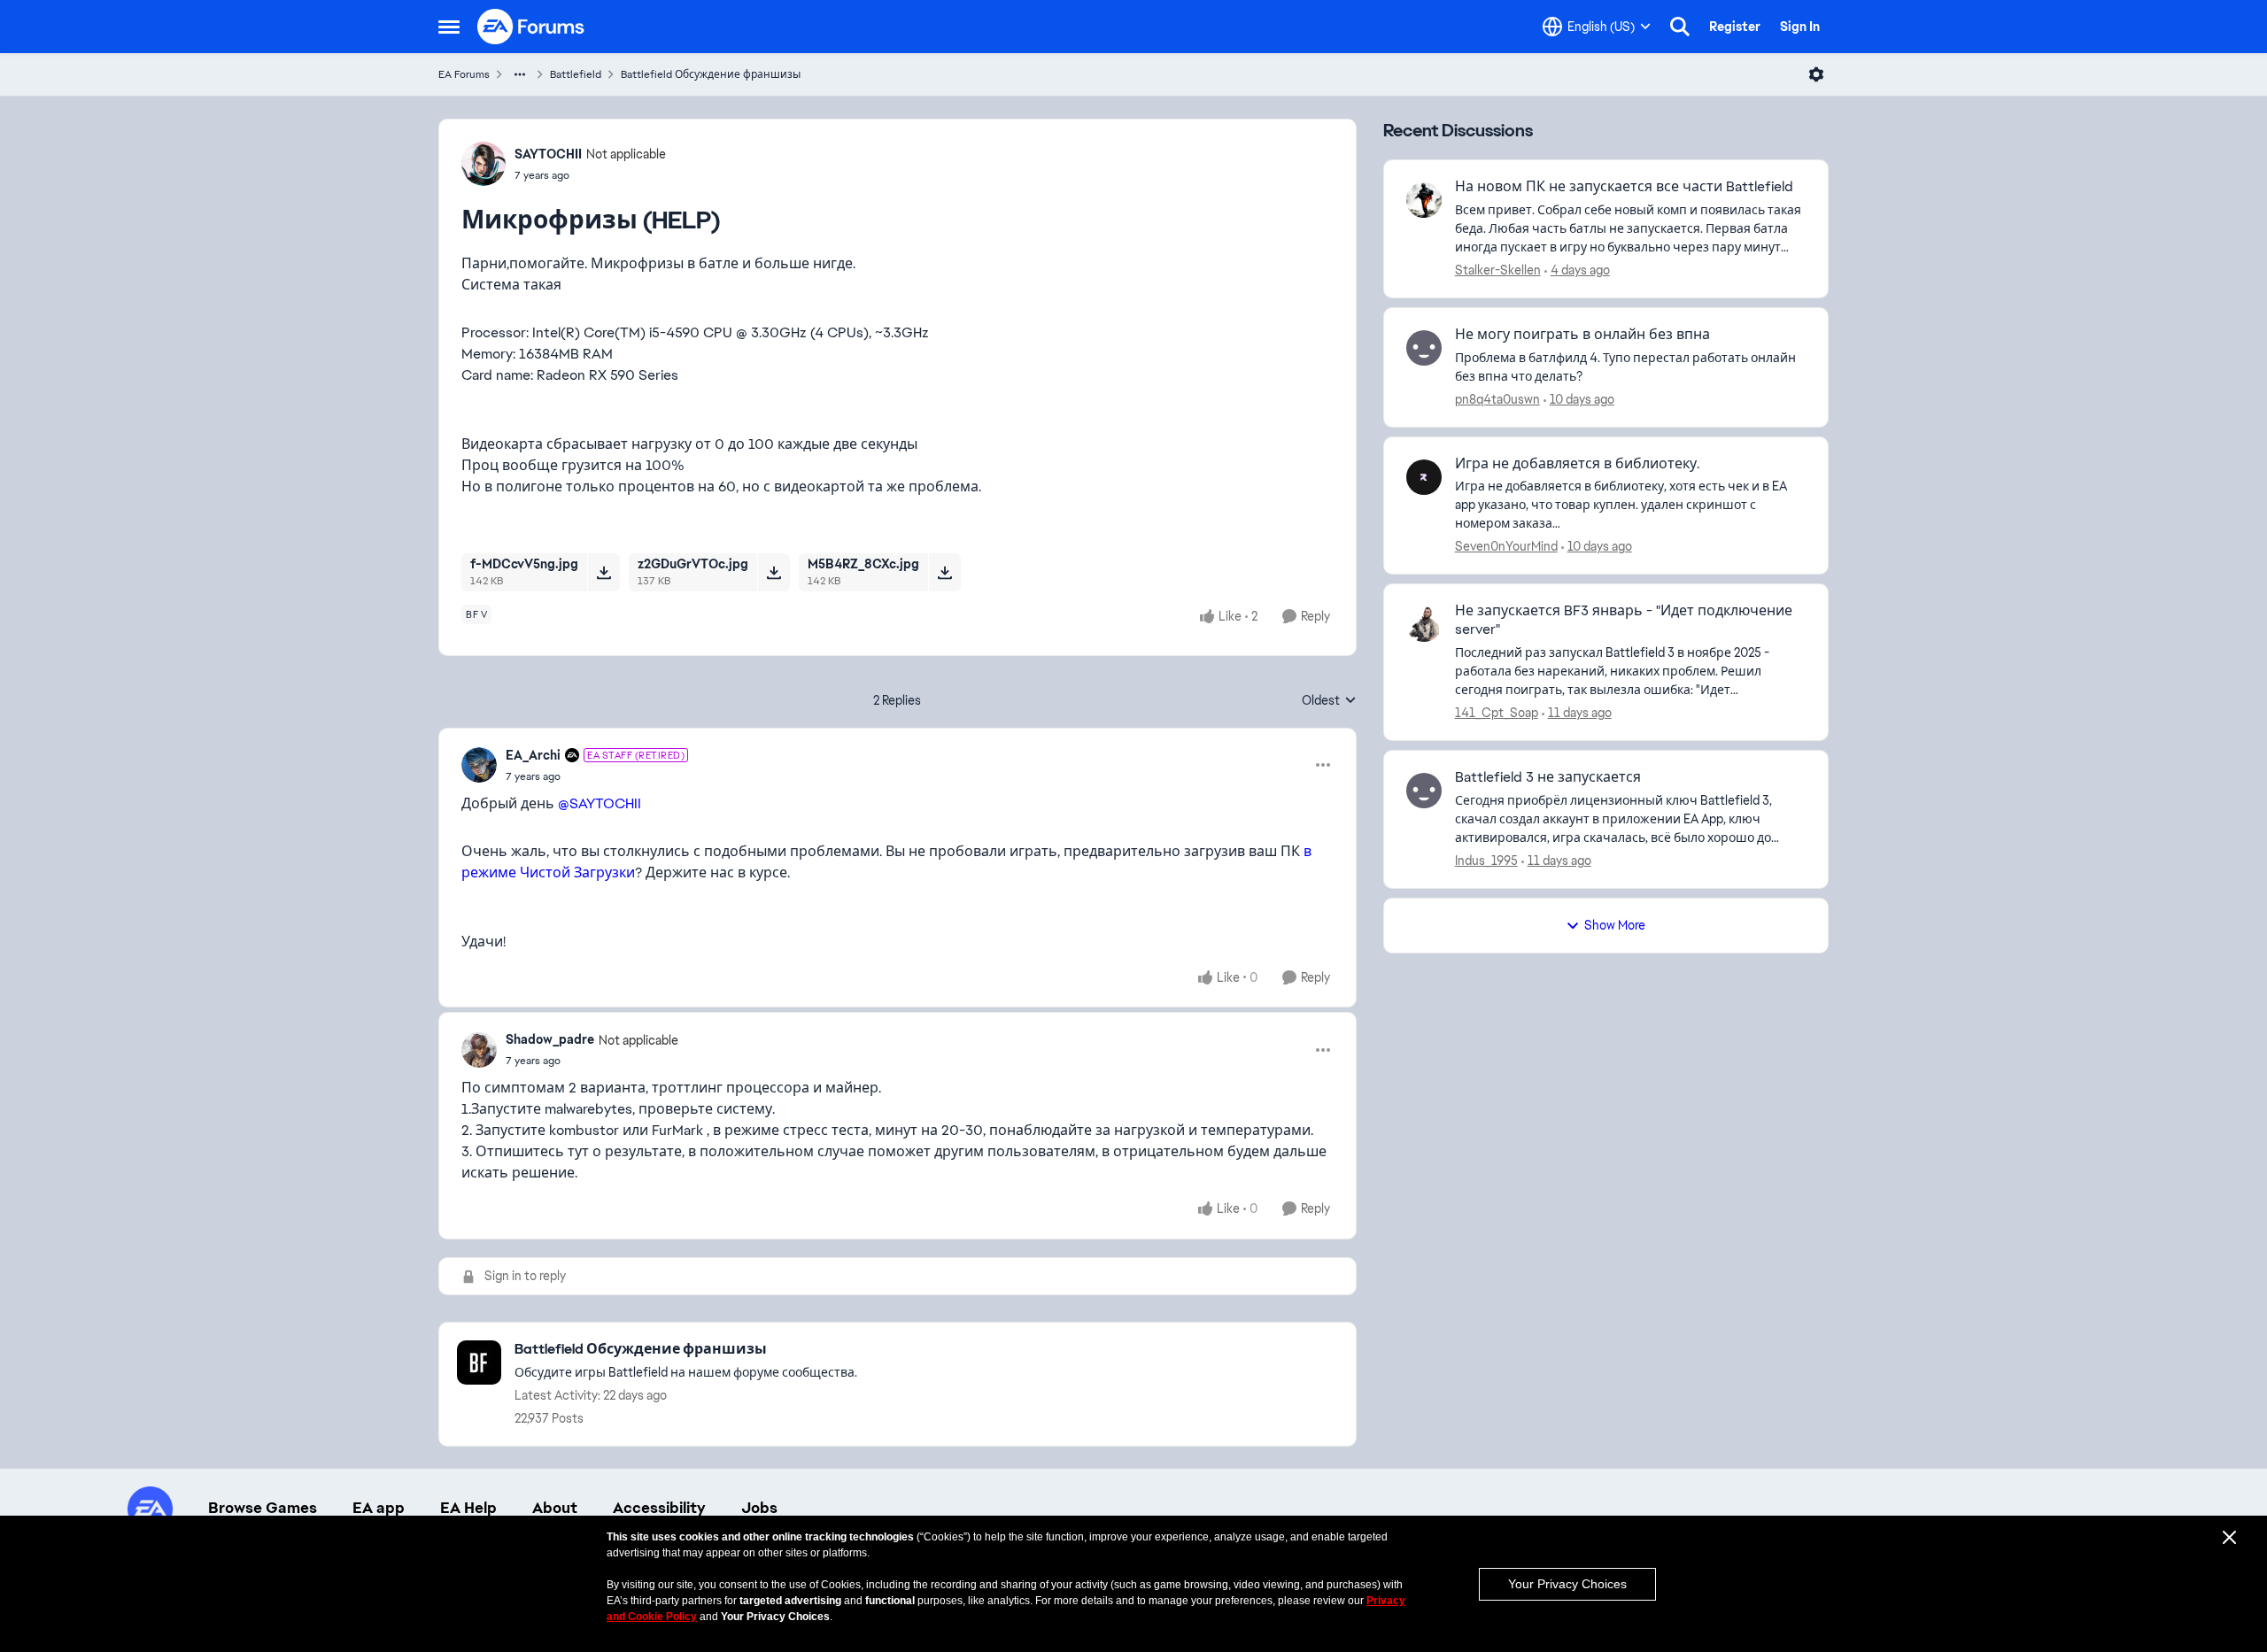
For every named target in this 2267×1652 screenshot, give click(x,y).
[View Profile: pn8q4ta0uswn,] (1424, 348)
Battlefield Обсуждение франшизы (711, 74)
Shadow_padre (550, 1039)
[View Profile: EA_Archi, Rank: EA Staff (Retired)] (479, 765)
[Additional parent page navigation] (520, 74)
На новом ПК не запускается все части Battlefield (1624, 187)
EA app (379, 1508)
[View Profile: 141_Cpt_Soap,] (1424, 624)
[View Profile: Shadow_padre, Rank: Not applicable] (479, 1050)
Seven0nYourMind (1506, 546)
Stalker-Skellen (1498, 270)
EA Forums (464, 74)
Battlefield (576, 74)
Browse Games (263, 1508)
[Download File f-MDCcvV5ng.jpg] (604, 572)
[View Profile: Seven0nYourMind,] (1424, 477)
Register (1735, 27)
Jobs (759, 1508)
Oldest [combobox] (1329, 701)
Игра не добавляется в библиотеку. (1577, 464)
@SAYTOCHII (600, 803)
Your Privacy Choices (1567, 1584)
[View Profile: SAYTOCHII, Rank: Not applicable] (484, 164)
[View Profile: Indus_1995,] (1424, 791)
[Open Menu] (1816, 74)
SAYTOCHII (548, 154)
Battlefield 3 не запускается (1548, 777)
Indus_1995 (1486, 861)
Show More (1615, 925)
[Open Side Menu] (449, 27)
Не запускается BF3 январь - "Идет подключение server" (1624, 620)
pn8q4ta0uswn (1497, 399)
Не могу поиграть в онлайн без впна (1582, 335)
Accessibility (659, 1508)
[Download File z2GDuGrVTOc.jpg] (774, 572)
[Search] (1680, 27)
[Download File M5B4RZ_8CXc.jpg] (944, 572)
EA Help (468, 1508)
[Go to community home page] (531, 27)
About (555, 1508)
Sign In (1800, 27)
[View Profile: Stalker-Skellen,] (1424, 200)
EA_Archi (533, 755)
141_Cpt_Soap (1497, 713)
